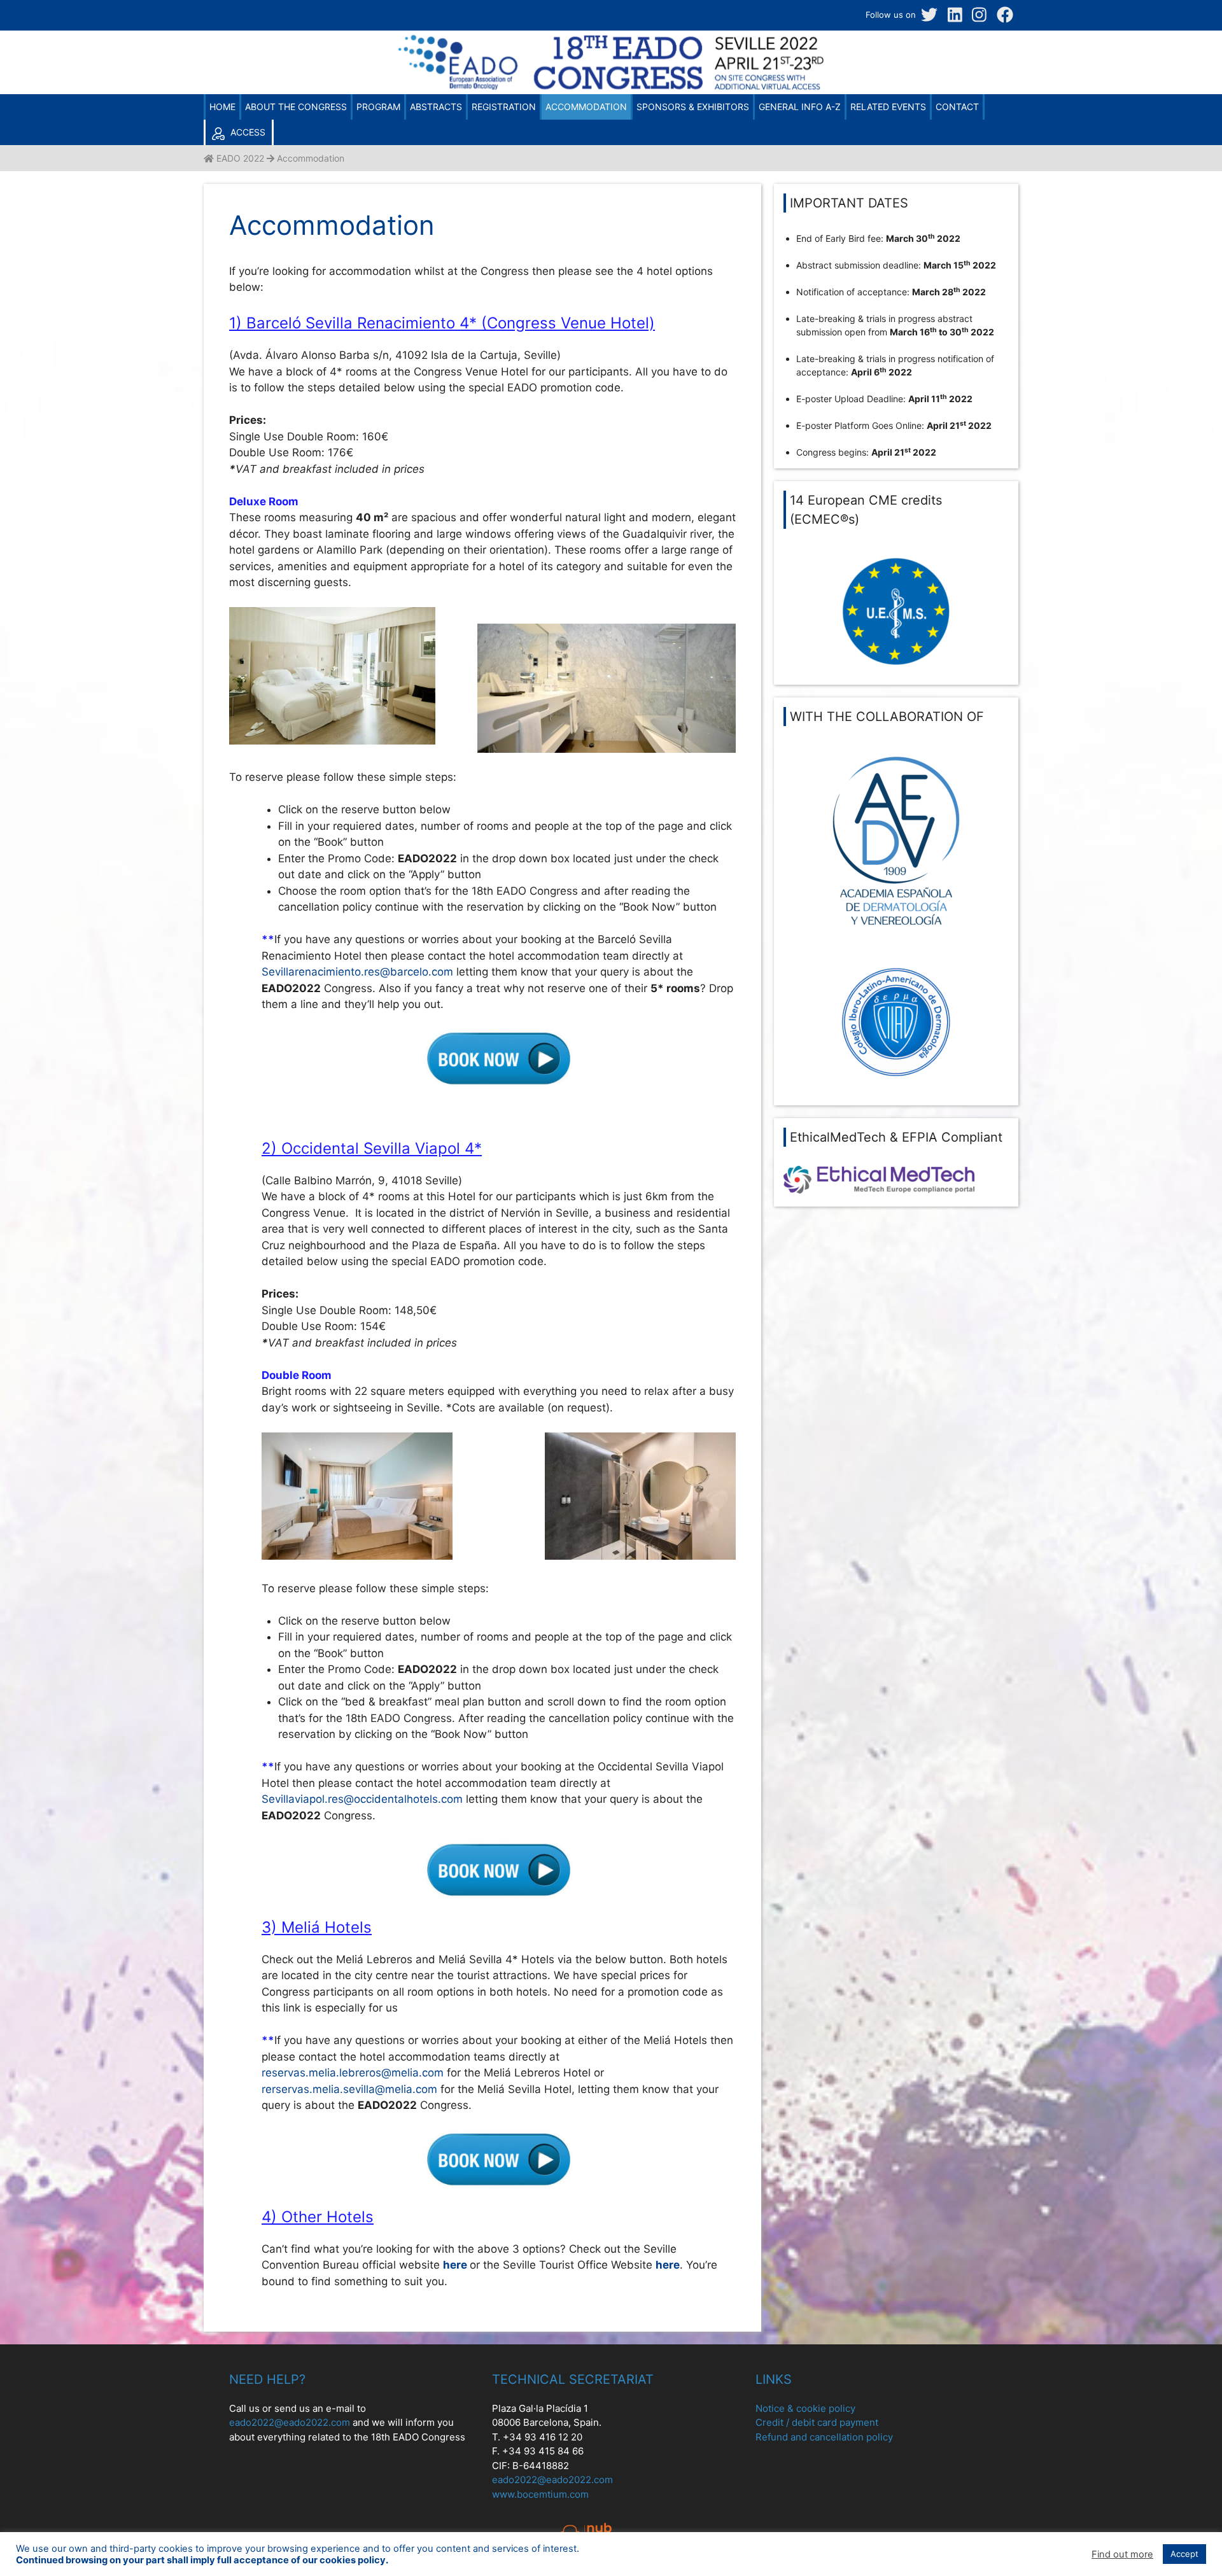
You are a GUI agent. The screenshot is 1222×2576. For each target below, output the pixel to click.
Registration (504, 107)
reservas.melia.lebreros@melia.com (353, 2073)
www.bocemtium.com (540, 2494)
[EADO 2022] (611, 90)
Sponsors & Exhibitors (693, 107)
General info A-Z (800, 107)
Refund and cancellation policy (824, 2437)
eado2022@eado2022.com (290, 2422)
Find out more (1122, 2554)
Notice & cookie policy (805, 2408)
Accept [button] (1184, 2554)
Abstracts (436, 107)
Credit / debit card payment (817, 2422)
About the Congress (296, 107)
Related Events (888, 107)
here (455, 2265)
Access (247, 132)
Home (222, 107)
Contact (957, 107)
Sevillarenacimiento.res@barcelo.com (357, 972)
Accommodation (586, 107)
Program (378, 107)
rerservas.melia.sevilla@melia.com (349, 2089)
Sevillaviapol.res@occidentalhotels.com (362, 1799)
